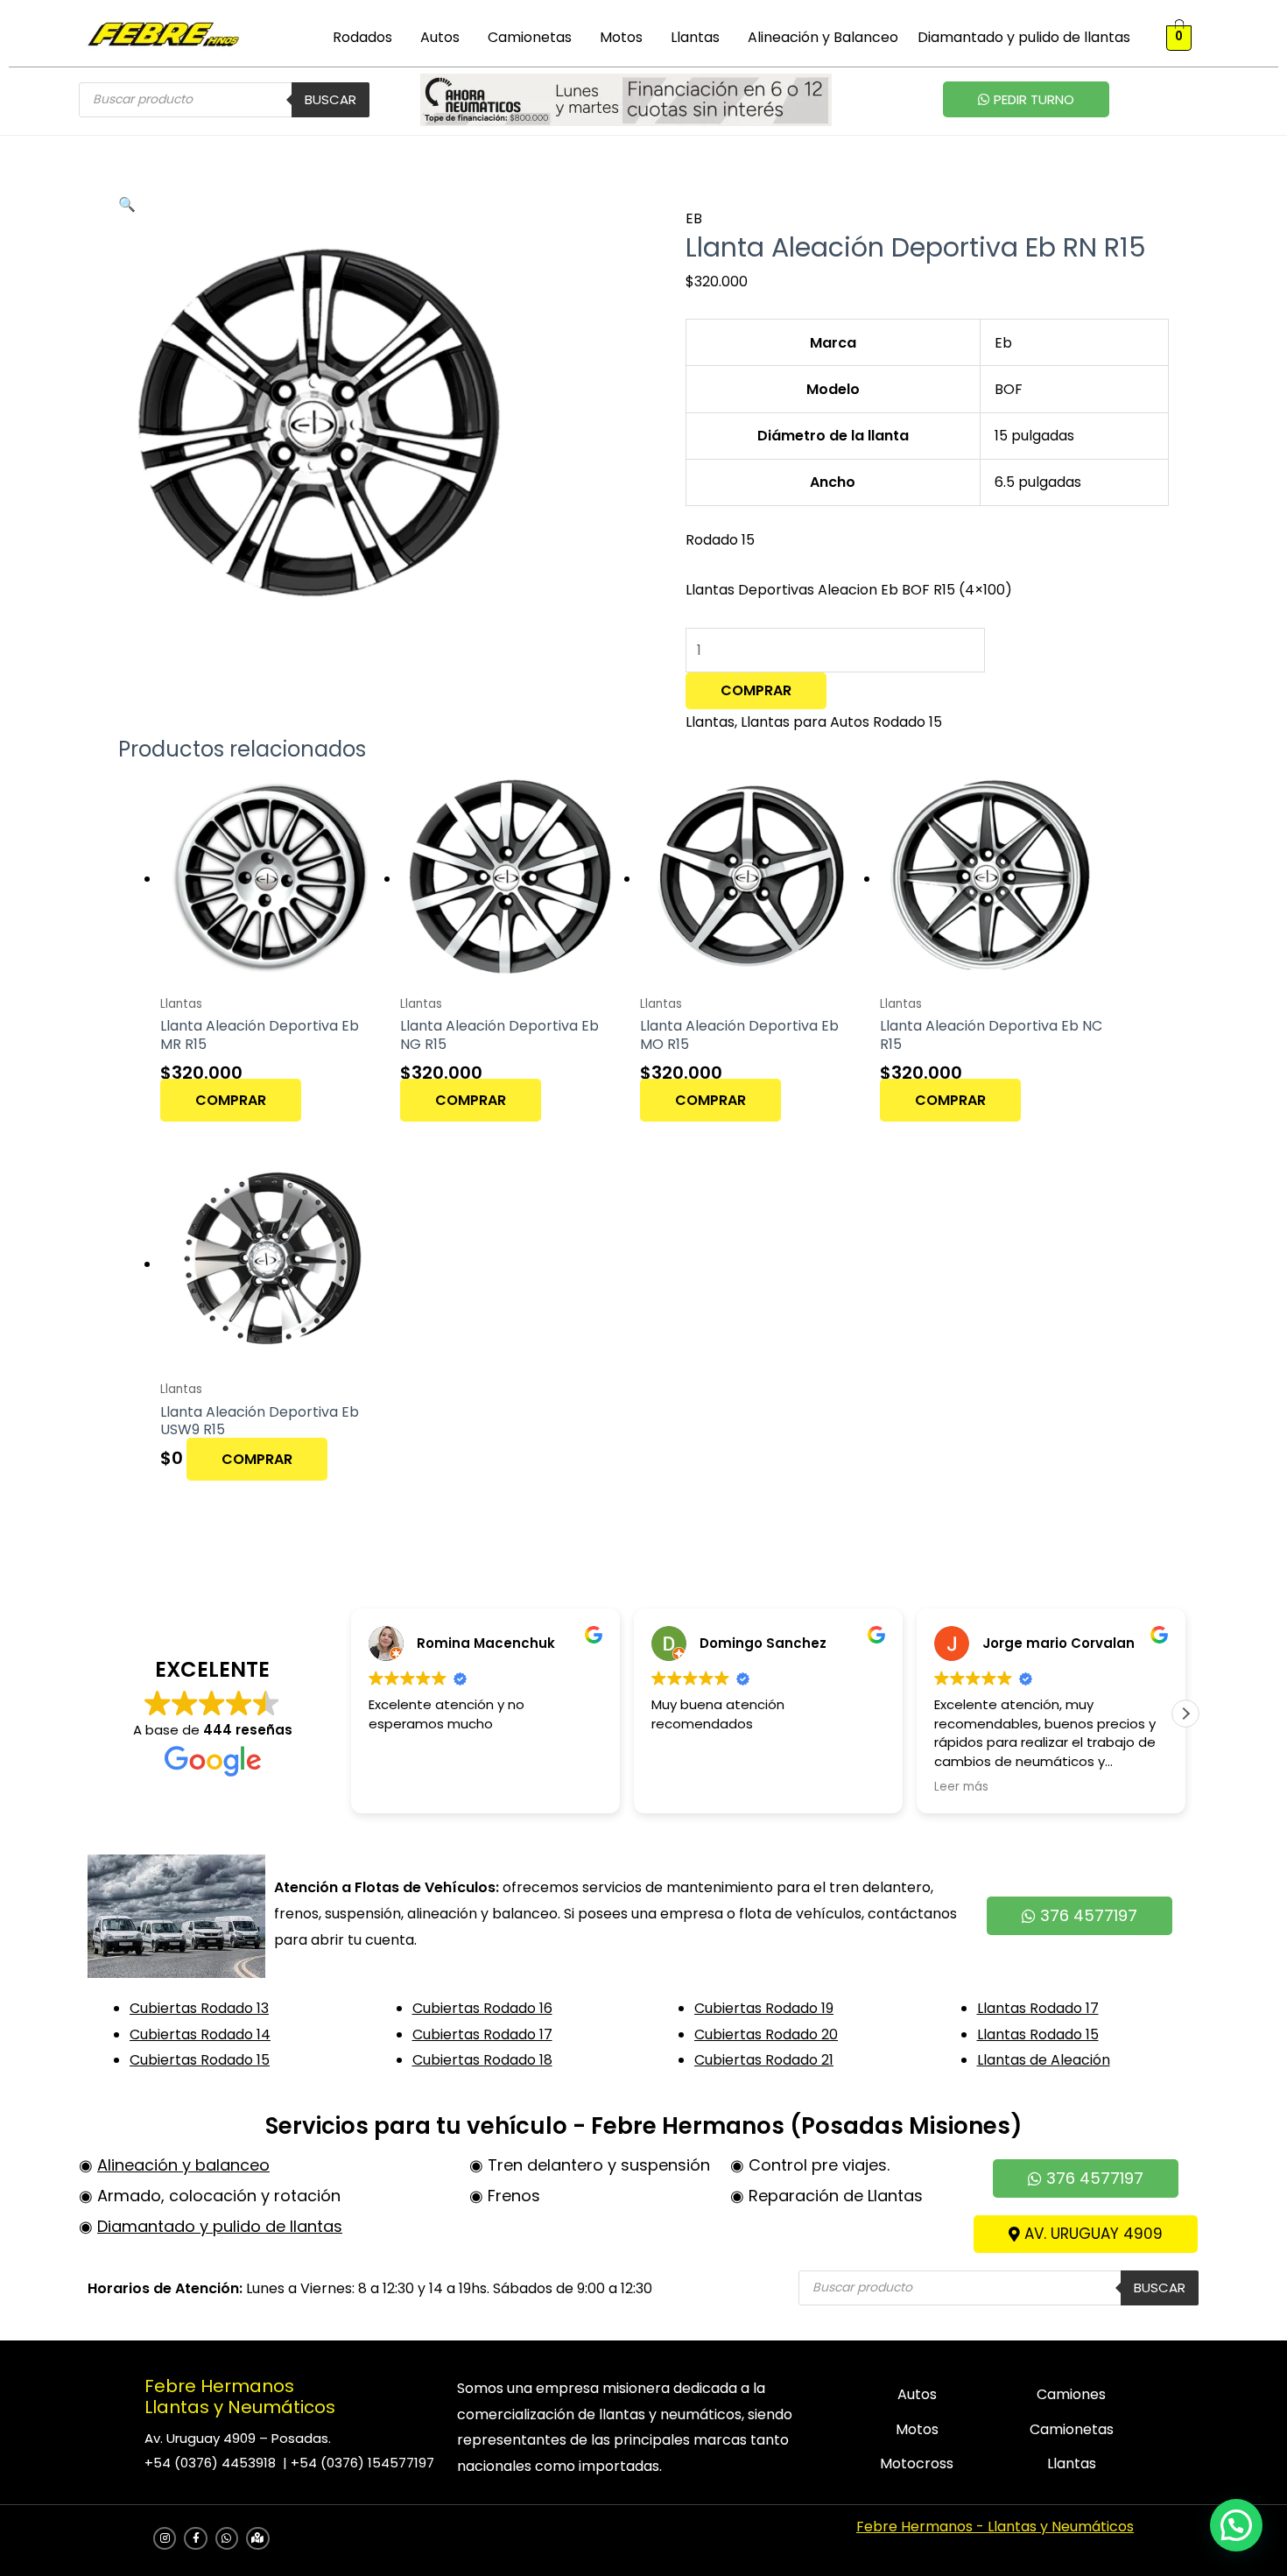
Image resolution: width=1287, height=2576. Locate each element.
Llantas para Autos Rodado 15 (841, 722)
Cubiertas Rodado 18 (482, 2060)
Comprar (756, 690)
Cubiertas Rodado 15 (200, 2060)
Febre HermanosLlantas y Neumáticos (240, 2397)
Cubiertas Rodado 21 (764, 2060)
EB (694, 218)
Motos (621, 37)
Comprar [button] (231, 1100)
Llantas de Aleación (1044, 2060)
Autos (440, 37)
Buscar (331, 99)
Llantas (695, 37)
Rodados (362, 37)
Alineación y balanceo (183, 2165)
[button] (367, 38)
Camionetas (530, 37)
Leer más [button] (961, 1787)
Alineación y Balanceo (823, 37)
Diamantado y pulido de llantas (1024, 37)
